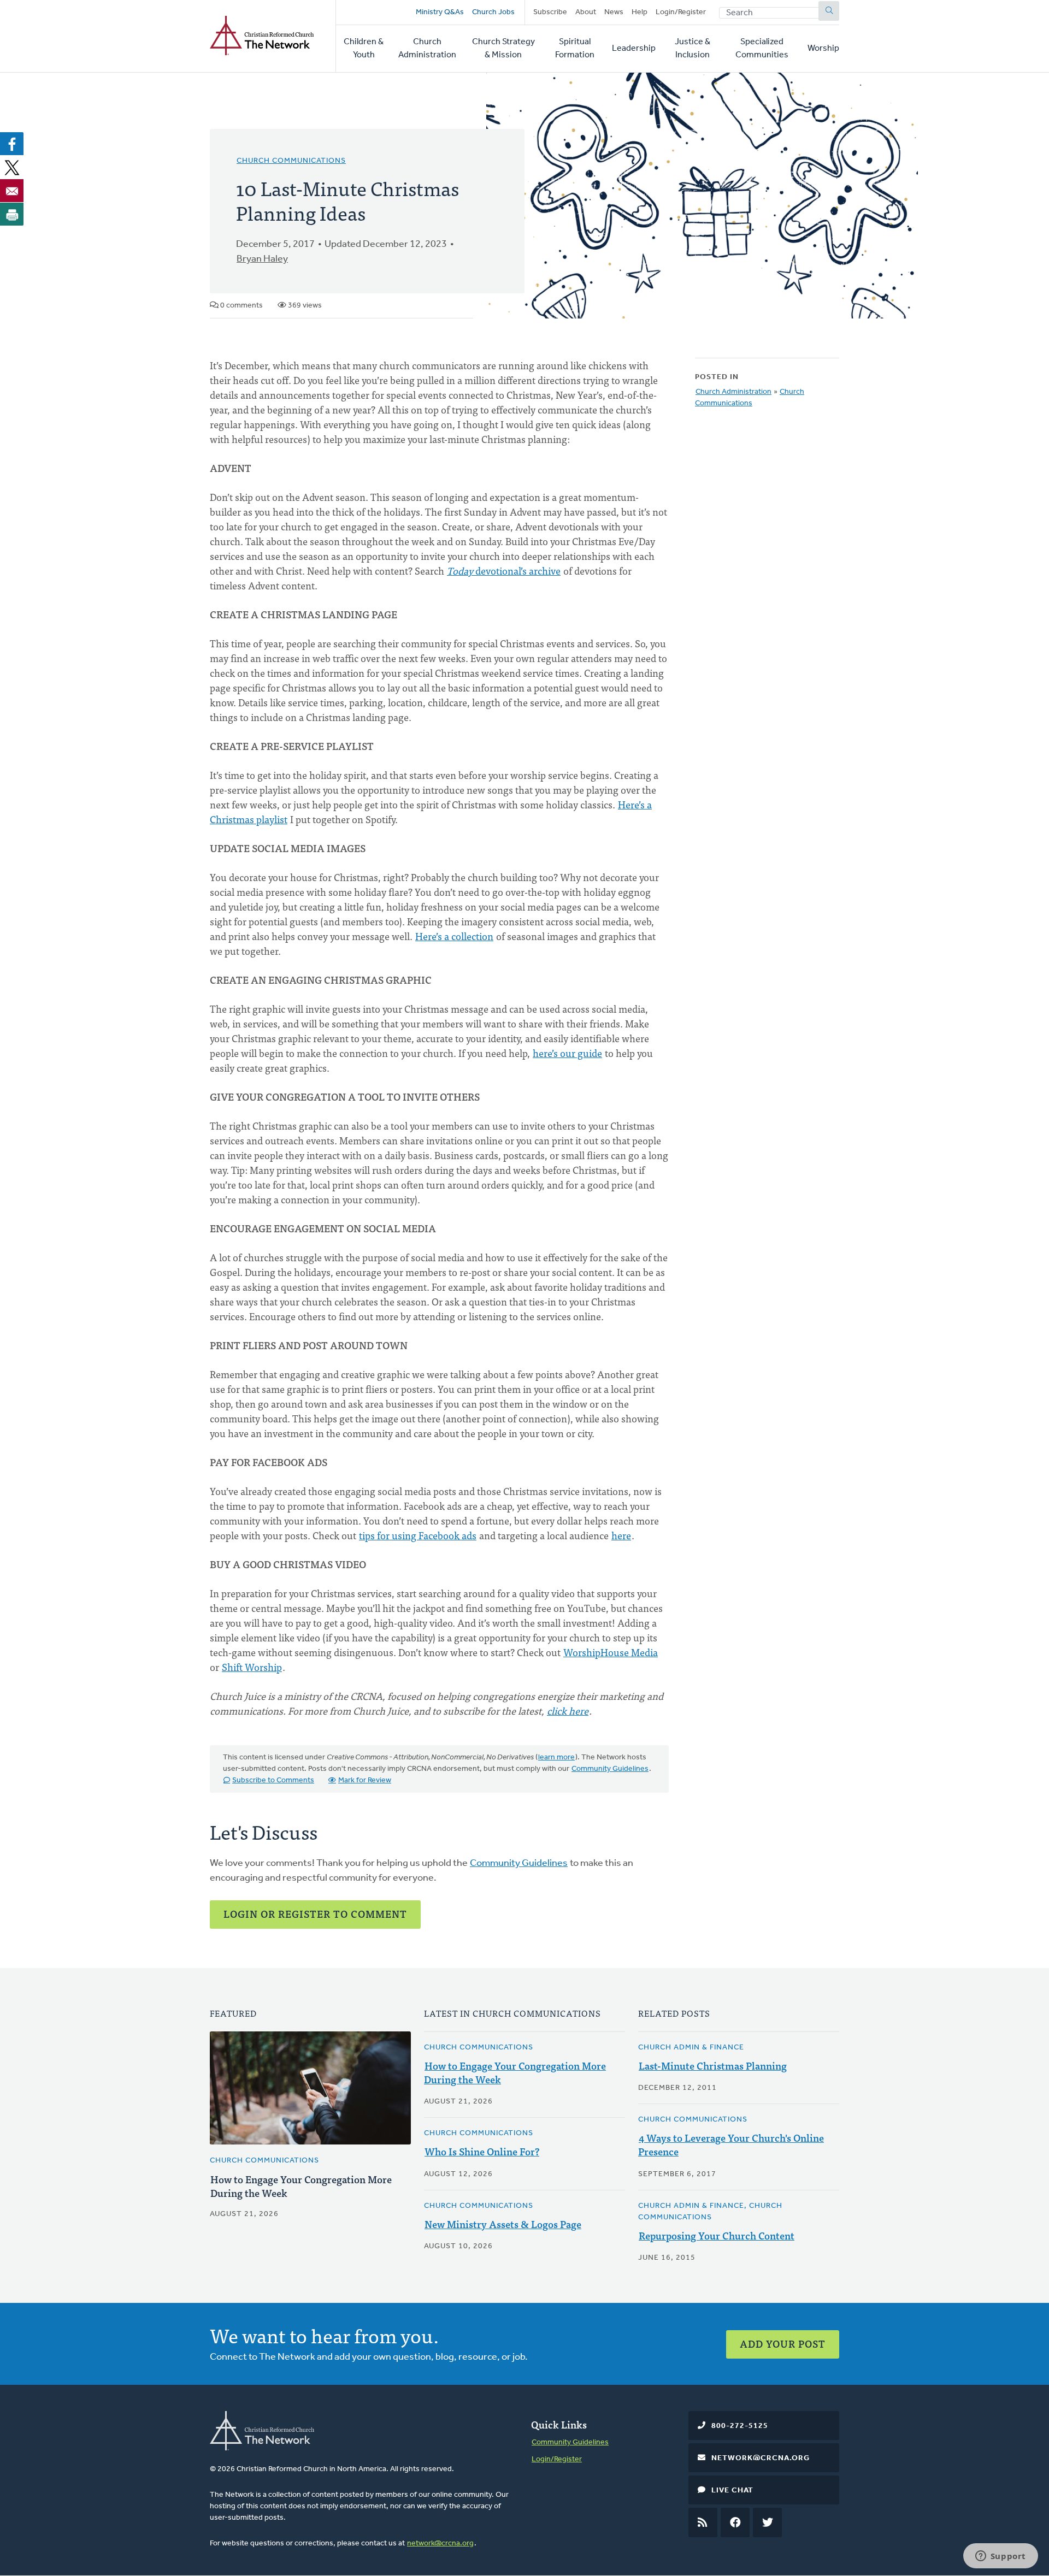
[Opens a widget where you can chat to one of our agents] (1000, 2557)
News (614, 12)
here (621, 1535)
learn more (556, 1757)
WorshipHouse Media (611, 1652)
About (586, 12)
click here (568, 1711)
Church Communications (291, 161)
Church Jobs (493, 12)
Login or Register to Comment (315, 1914)
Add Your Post (783, 2344)
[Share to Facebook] (12, 144)
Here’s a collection (454, 936)
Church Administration (427, 49)
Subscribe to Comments (273, 1780)
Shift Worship (252, 1667)
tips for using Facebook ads (418, 1535)
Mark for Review (365, 1780)
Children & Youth (364, 49)
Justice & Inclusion (693, 49)
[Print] (12, 214)
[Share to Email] (12, 191)
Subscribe (550, 12)
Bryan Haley (262, 259)
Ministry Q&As (440, 12)
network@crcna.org (440, 2543)
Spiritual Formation (575, 49)
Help (640, 12)
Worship (823, 49)
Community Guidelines (610, 1769)
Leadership (634, 49)
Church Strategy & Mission (503, 49)
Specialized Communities (762, 49)
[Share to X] (12, 167)
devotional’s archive (504, 571)
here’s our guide (567, 1053)
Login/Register (681, 12)
